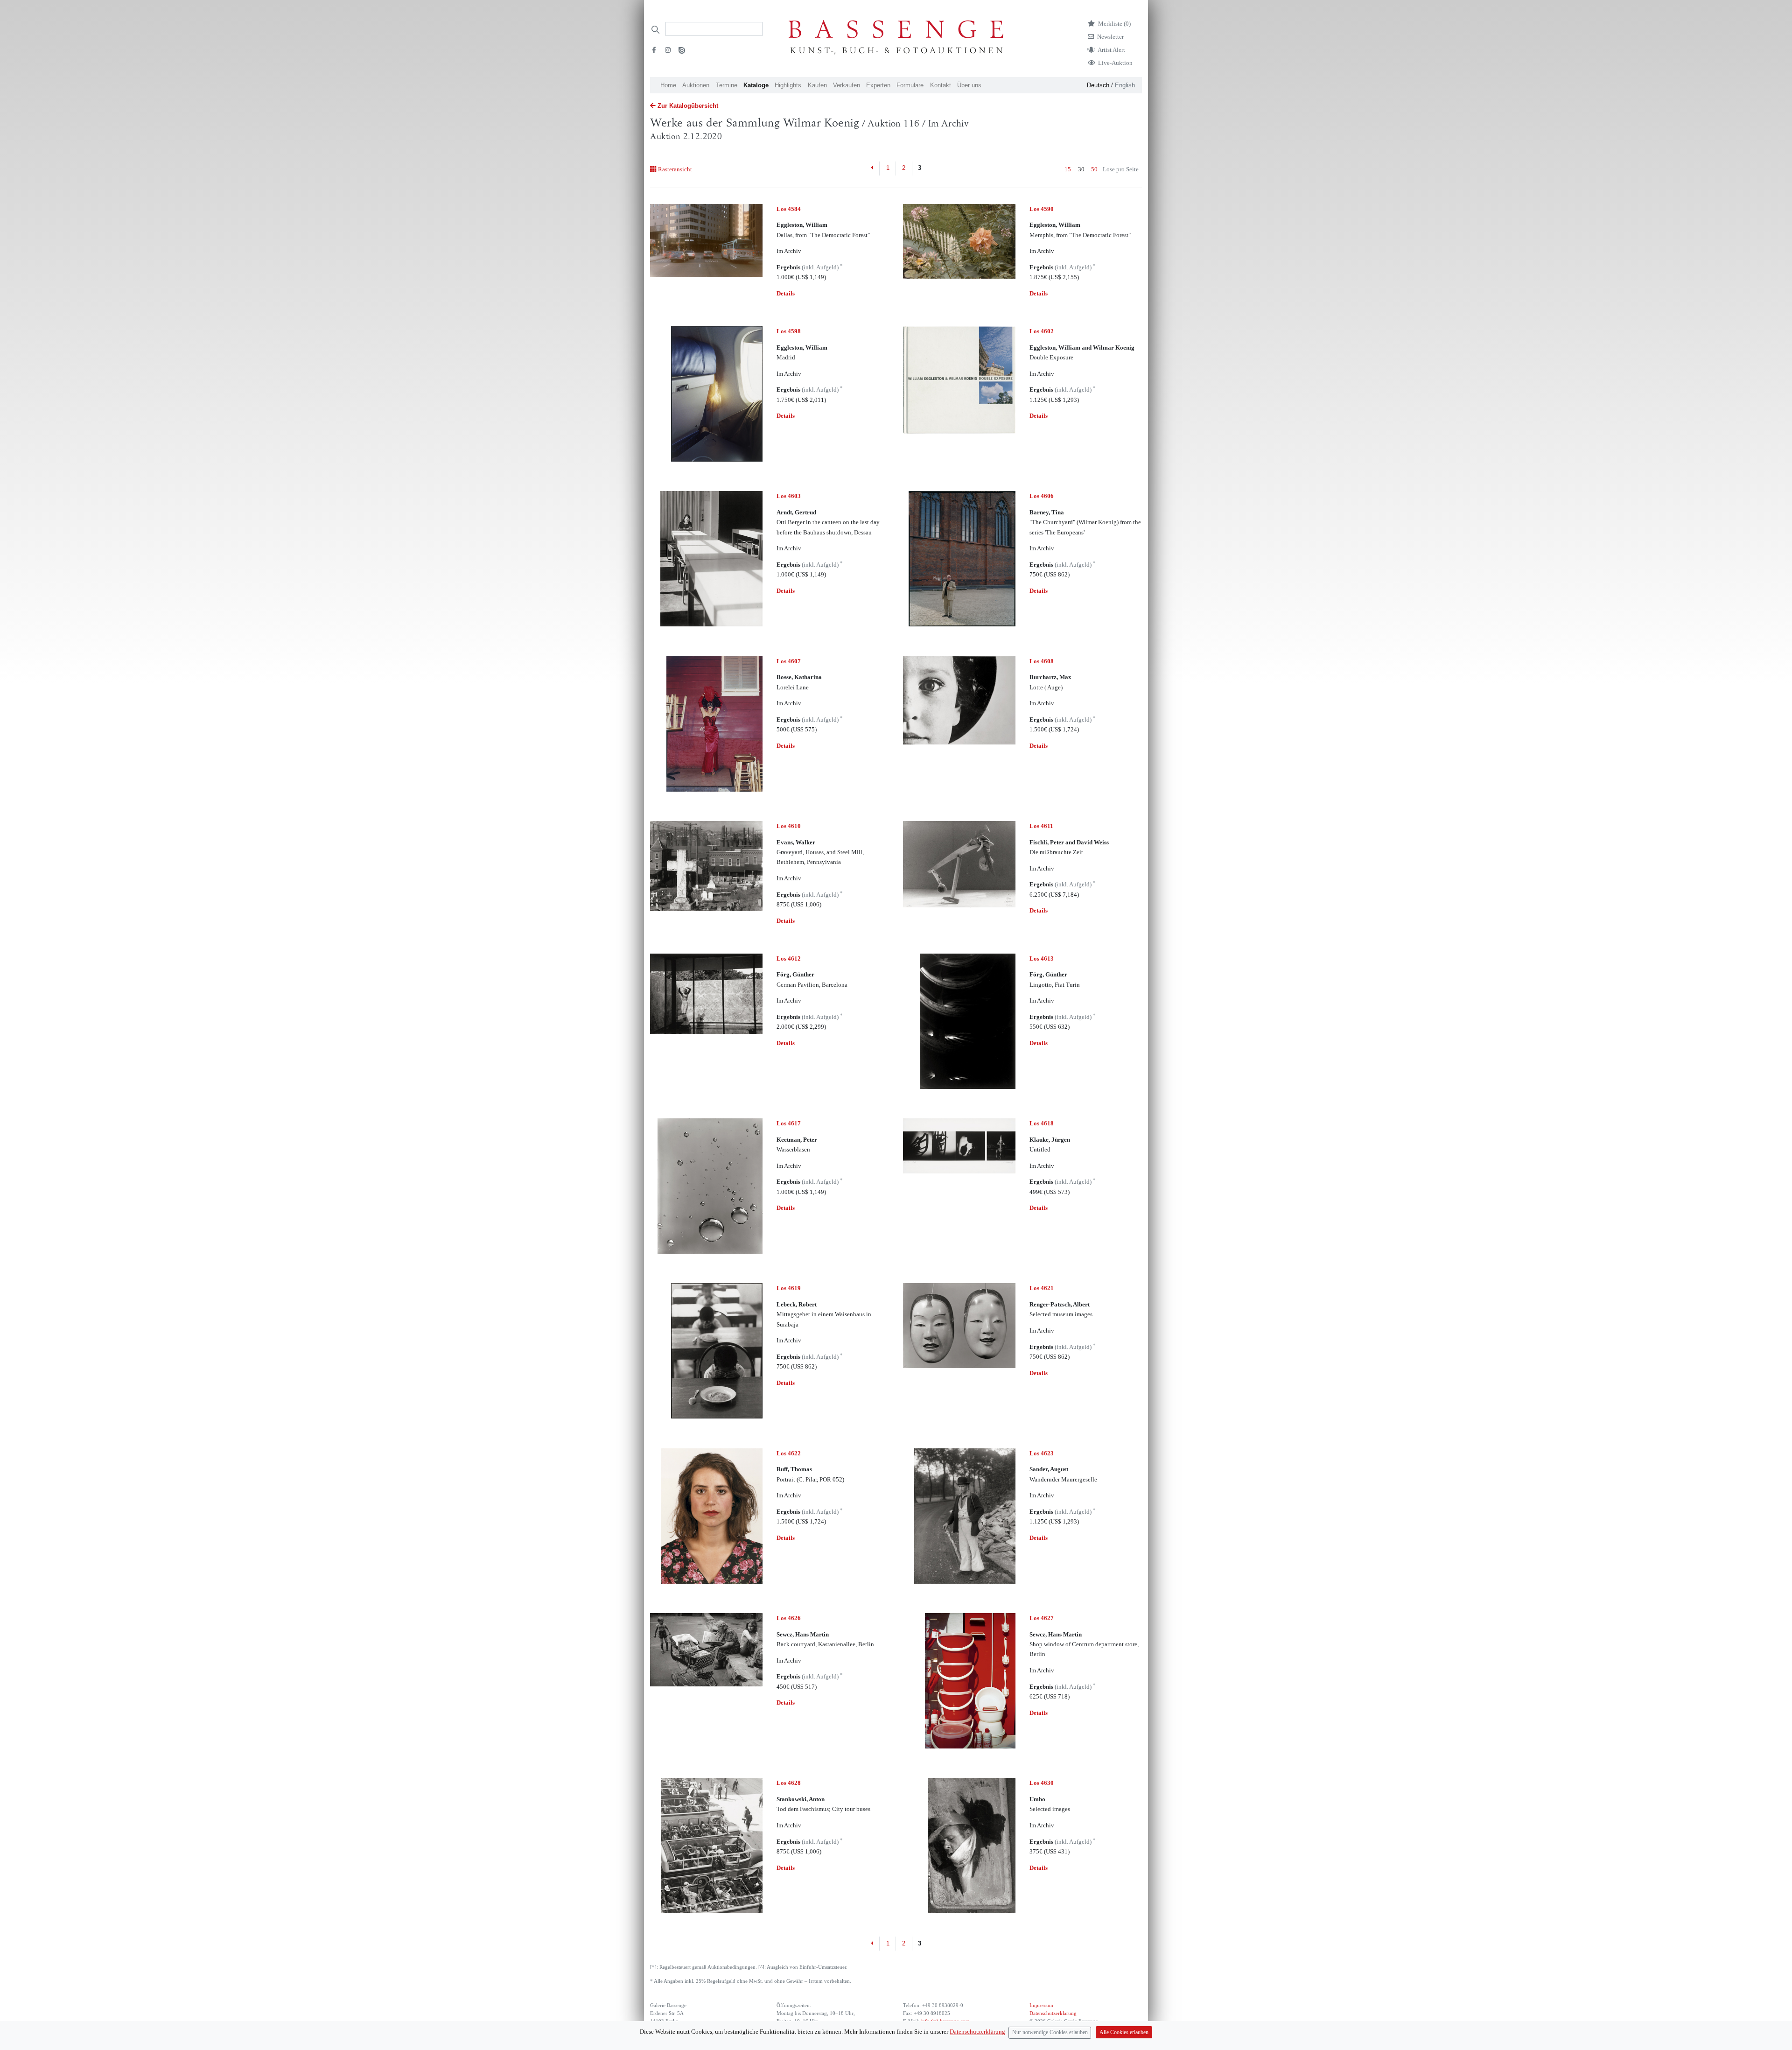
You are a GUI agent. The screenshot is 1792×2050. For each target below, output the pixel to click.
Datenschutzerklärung (1053, 2013)
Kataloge (756, 85)
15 (1068, 169)
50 (1094, 169)
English (1125, 85)
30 (1081, 169)
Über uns (969, 85)
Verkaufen (847, 85)
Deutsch (1098, 85)
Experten (878, 85)
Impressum (1041, 2005)
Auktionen (696, 85)
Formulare (910, 85)
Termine (727, 85)
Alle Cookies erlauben (1124, 2032)
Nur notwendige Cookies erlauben (1050, 2032)
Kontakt (941, 85)
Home (668, 85)
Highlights (788, 85)
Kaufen (817, 85)
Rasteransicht (675, 169)
